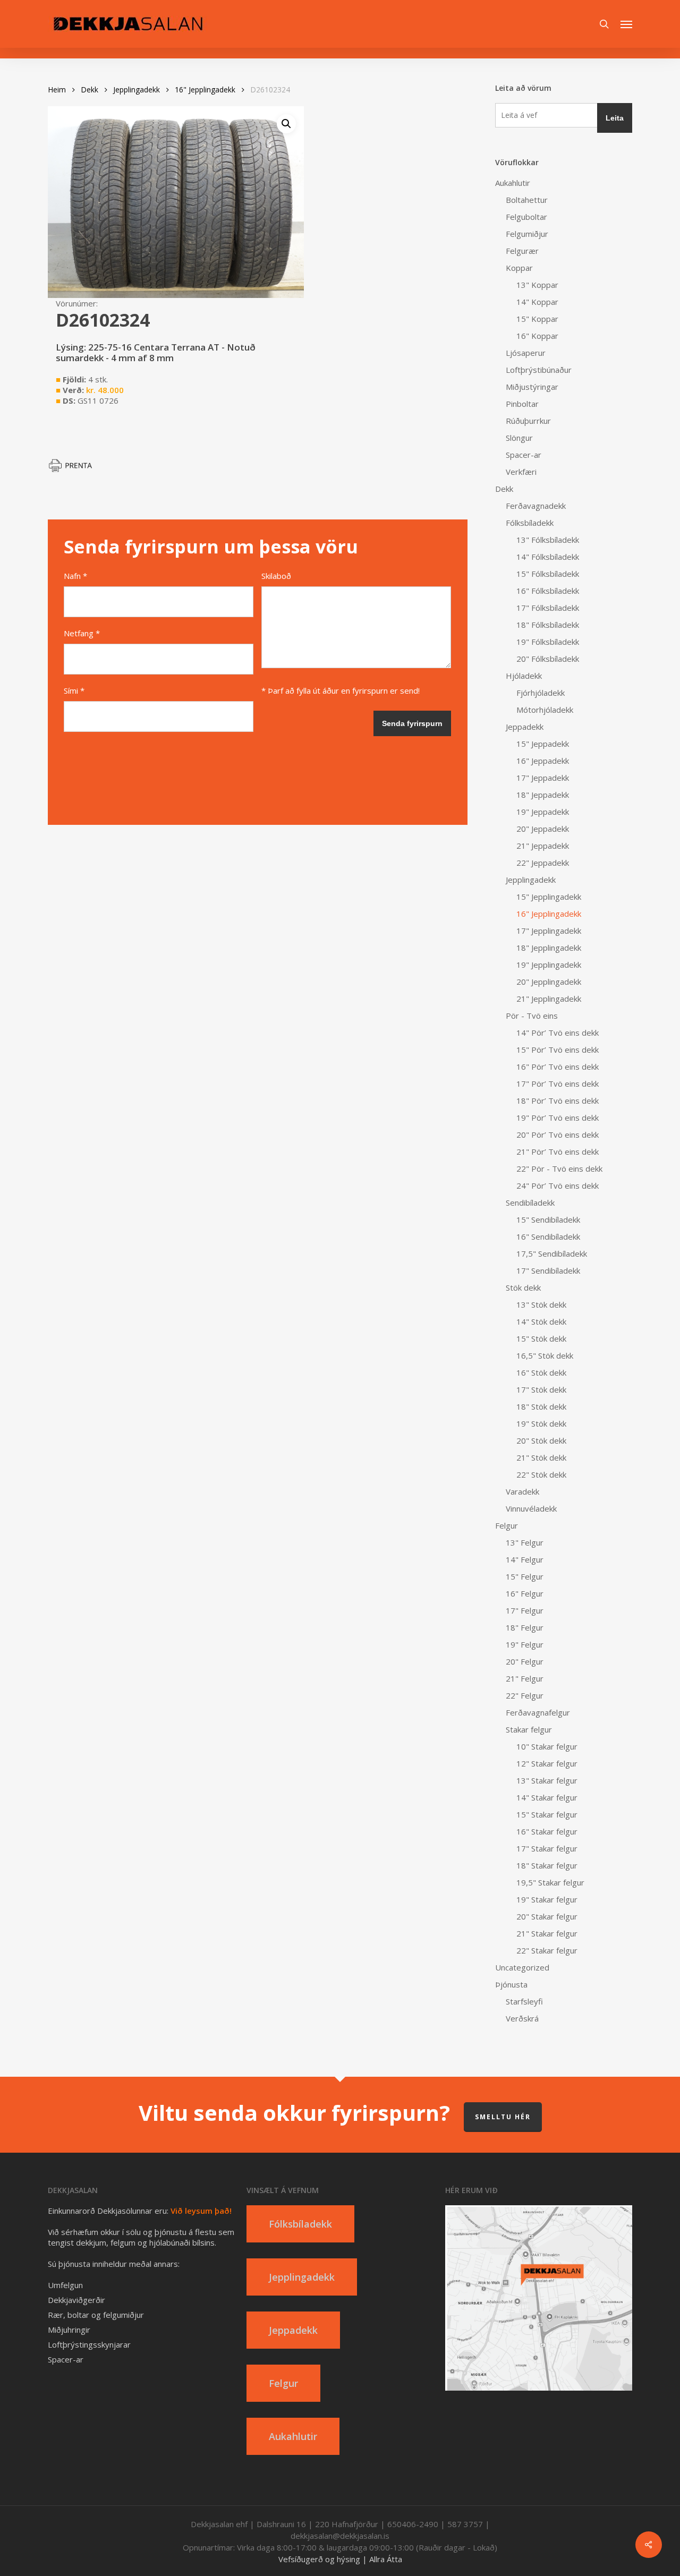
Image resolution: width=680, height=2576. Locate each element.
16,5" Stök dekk (545, 1355)
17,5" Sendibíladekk (552, 1253)
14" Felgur (525, 1559)
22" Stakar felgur (547, 1950)
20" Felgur (525, 1661)
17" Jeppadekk (543, 778)
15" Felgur (525, 1576)
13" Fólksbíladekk (548, 540)
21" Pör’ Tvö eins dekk (558, 1151)
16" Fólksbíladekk (548, 591)
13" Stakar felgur (547, 1780)
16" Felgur (525, 1593)
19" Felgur (525, 1644)
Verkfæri (521, 472)
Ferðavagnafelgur (538, 1712)
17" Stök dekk (541, 1389)
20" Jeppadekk (543, 829)
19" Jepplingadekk (549, 965)
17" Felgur (525, 1610)
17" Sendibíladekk (548, 1270)
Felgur (507, 1525)
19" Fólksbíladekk (548, 642)
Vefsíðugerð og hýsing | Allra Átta (340, 2559)
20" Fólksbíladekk (548, 659)
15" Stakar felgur (547, 1814)
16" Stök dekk (541, 1372)
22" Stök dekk (541, 1474)
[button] (626, 24)
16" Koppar (537, 336)
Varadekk (522, 1491)
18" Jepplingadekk (549, 948)
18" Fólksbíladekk (548, 625)
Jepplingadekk (137, 89)
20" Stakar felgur (547, 1916)
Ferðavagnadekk (536, 506)
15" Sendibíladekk (548, 1219)
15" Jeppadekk (543, 744)
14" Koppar (537, 302)
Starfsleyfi (524, 2001)
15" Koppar (537, 319)
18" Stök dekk (541, 1406)
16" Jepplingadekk (205, 89)
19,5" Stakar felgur (550, 1882)
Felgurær (522, 251)
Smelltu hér (503, 2117)
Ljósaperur (526, 353)
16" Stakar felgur (547, 1831)
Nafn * (75, 576)
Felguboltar (526, 217)
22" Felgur (525, 1695)
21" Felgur (525, 1678)
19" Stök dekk (541, 1423)
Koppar (519, 268)
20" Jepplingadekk (549, 982)
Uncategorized (522, 1967)
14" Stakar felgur (547, 1797)
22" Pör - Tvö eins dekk (559, 1168)
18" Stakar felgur (547, 1865)
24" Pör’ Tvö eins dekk (558, 1185)
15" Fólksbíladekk (548, 574)
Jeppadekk (525, 727)
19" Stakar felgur (547, 1899)
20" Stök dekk (541, 1440)
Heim (57, 89)
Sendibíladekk (530, 1202)
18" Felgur (525, 1627)
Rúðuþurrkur (528, 421)
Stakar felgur (529, 1729)
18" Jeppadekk (543, 795)
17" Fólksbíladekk (548, 608)
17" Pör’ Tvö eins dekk (558, 1084)
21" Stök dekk (541, 1457)
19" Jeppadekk (543, 812)
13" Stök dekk (541, 1304)
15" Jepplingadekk (549, 897)
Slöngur (519, 438)
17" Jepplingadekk (549, 931)
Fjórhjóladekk (541, 693)
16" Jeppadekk (543, 761)
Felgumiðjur (527, 234)
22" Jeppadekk (543, 863)
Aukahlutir (513, 183)
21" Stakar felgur (547, 1933)
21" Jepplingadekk (549, 999)
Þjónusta (511, 1984)
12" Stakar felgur (547, 1763)
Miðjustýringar (532, 387)
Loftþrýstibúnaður (539, 370)
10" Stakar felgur (547, 1746)
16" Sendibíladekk (548, 1236)
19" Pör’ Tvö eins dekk (558, 1118)
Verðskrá (522, 2018)
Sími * (74, 690)
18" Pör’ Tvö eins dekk (558, 1101)
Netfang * (82, 633)
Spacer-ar (524, 455)
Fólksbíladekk (530, 523)
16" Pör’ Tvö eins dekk (558, 1067)
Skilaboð (276, 576)
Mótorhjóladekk (545, 710)
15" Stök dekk (541, 1338)
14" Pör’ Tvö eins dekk (558, 1033)
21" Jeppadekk (543, 846)
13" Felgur (525, 1542)
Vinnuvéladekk (531, 1508)
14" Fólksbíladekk (548, 557)
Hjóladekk (524, 676)
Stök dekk (523, 1287)
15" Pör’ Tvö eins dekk (558, 1050)
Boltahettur (527, 200)
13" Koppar (537, 285)
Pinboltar (522, 404)
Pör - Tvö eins (532, 1016)
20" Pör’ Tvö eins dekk (558, 1135)
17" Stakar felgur (547, 1848)
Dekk (90, 89)
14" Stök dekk (541, 1321)
